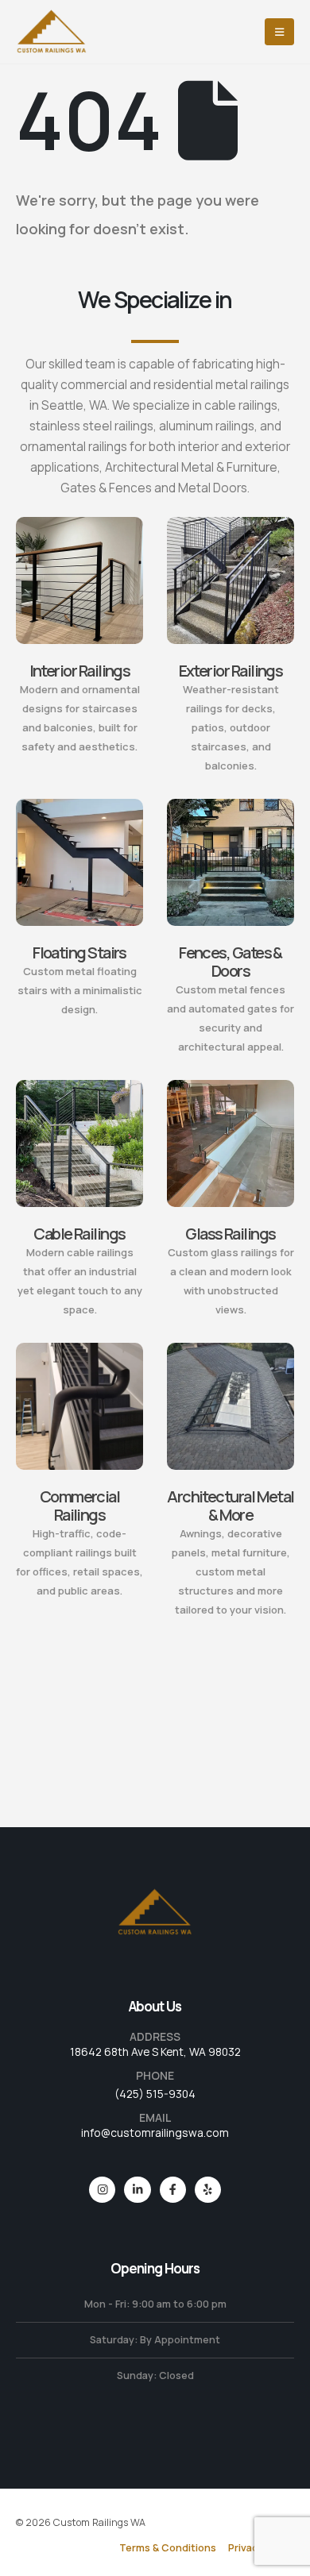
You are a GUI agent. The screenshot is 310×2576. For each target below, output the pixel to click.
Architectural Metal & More (231, 1506)
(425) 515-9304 (155, 2094)
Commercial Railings (80, 1506)
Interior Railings (80, 671)
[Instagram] (102, 2190)
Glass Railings (230, 1234)
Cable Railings (79, 1234)
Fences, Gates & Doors (231, 962)
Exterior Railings (231, 671)
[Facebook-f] (173, 2190)
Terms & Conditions (168, 2548)
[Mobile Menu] (279, 32)
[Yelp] (208, 2190)
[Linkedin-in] (137, 2190)
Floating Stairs (79, 953)
